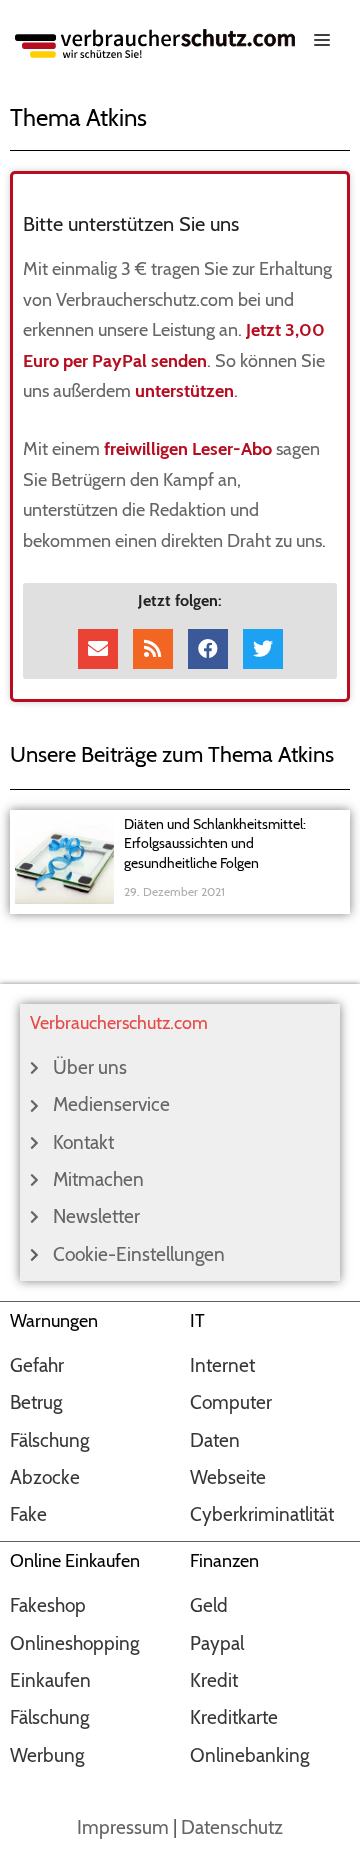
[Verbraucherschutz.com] (155, 41)
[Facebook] (208, 649)
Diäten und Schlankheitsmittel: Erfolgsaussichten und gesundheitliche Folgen (215, 843)
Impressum (123, 1827)
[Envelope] (98, 649)
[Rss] (153, 649)
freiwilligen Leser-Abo (188, 449)
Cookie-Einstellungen (139, 1254)
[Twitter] (263, 649)
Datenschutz (232, 1827)
